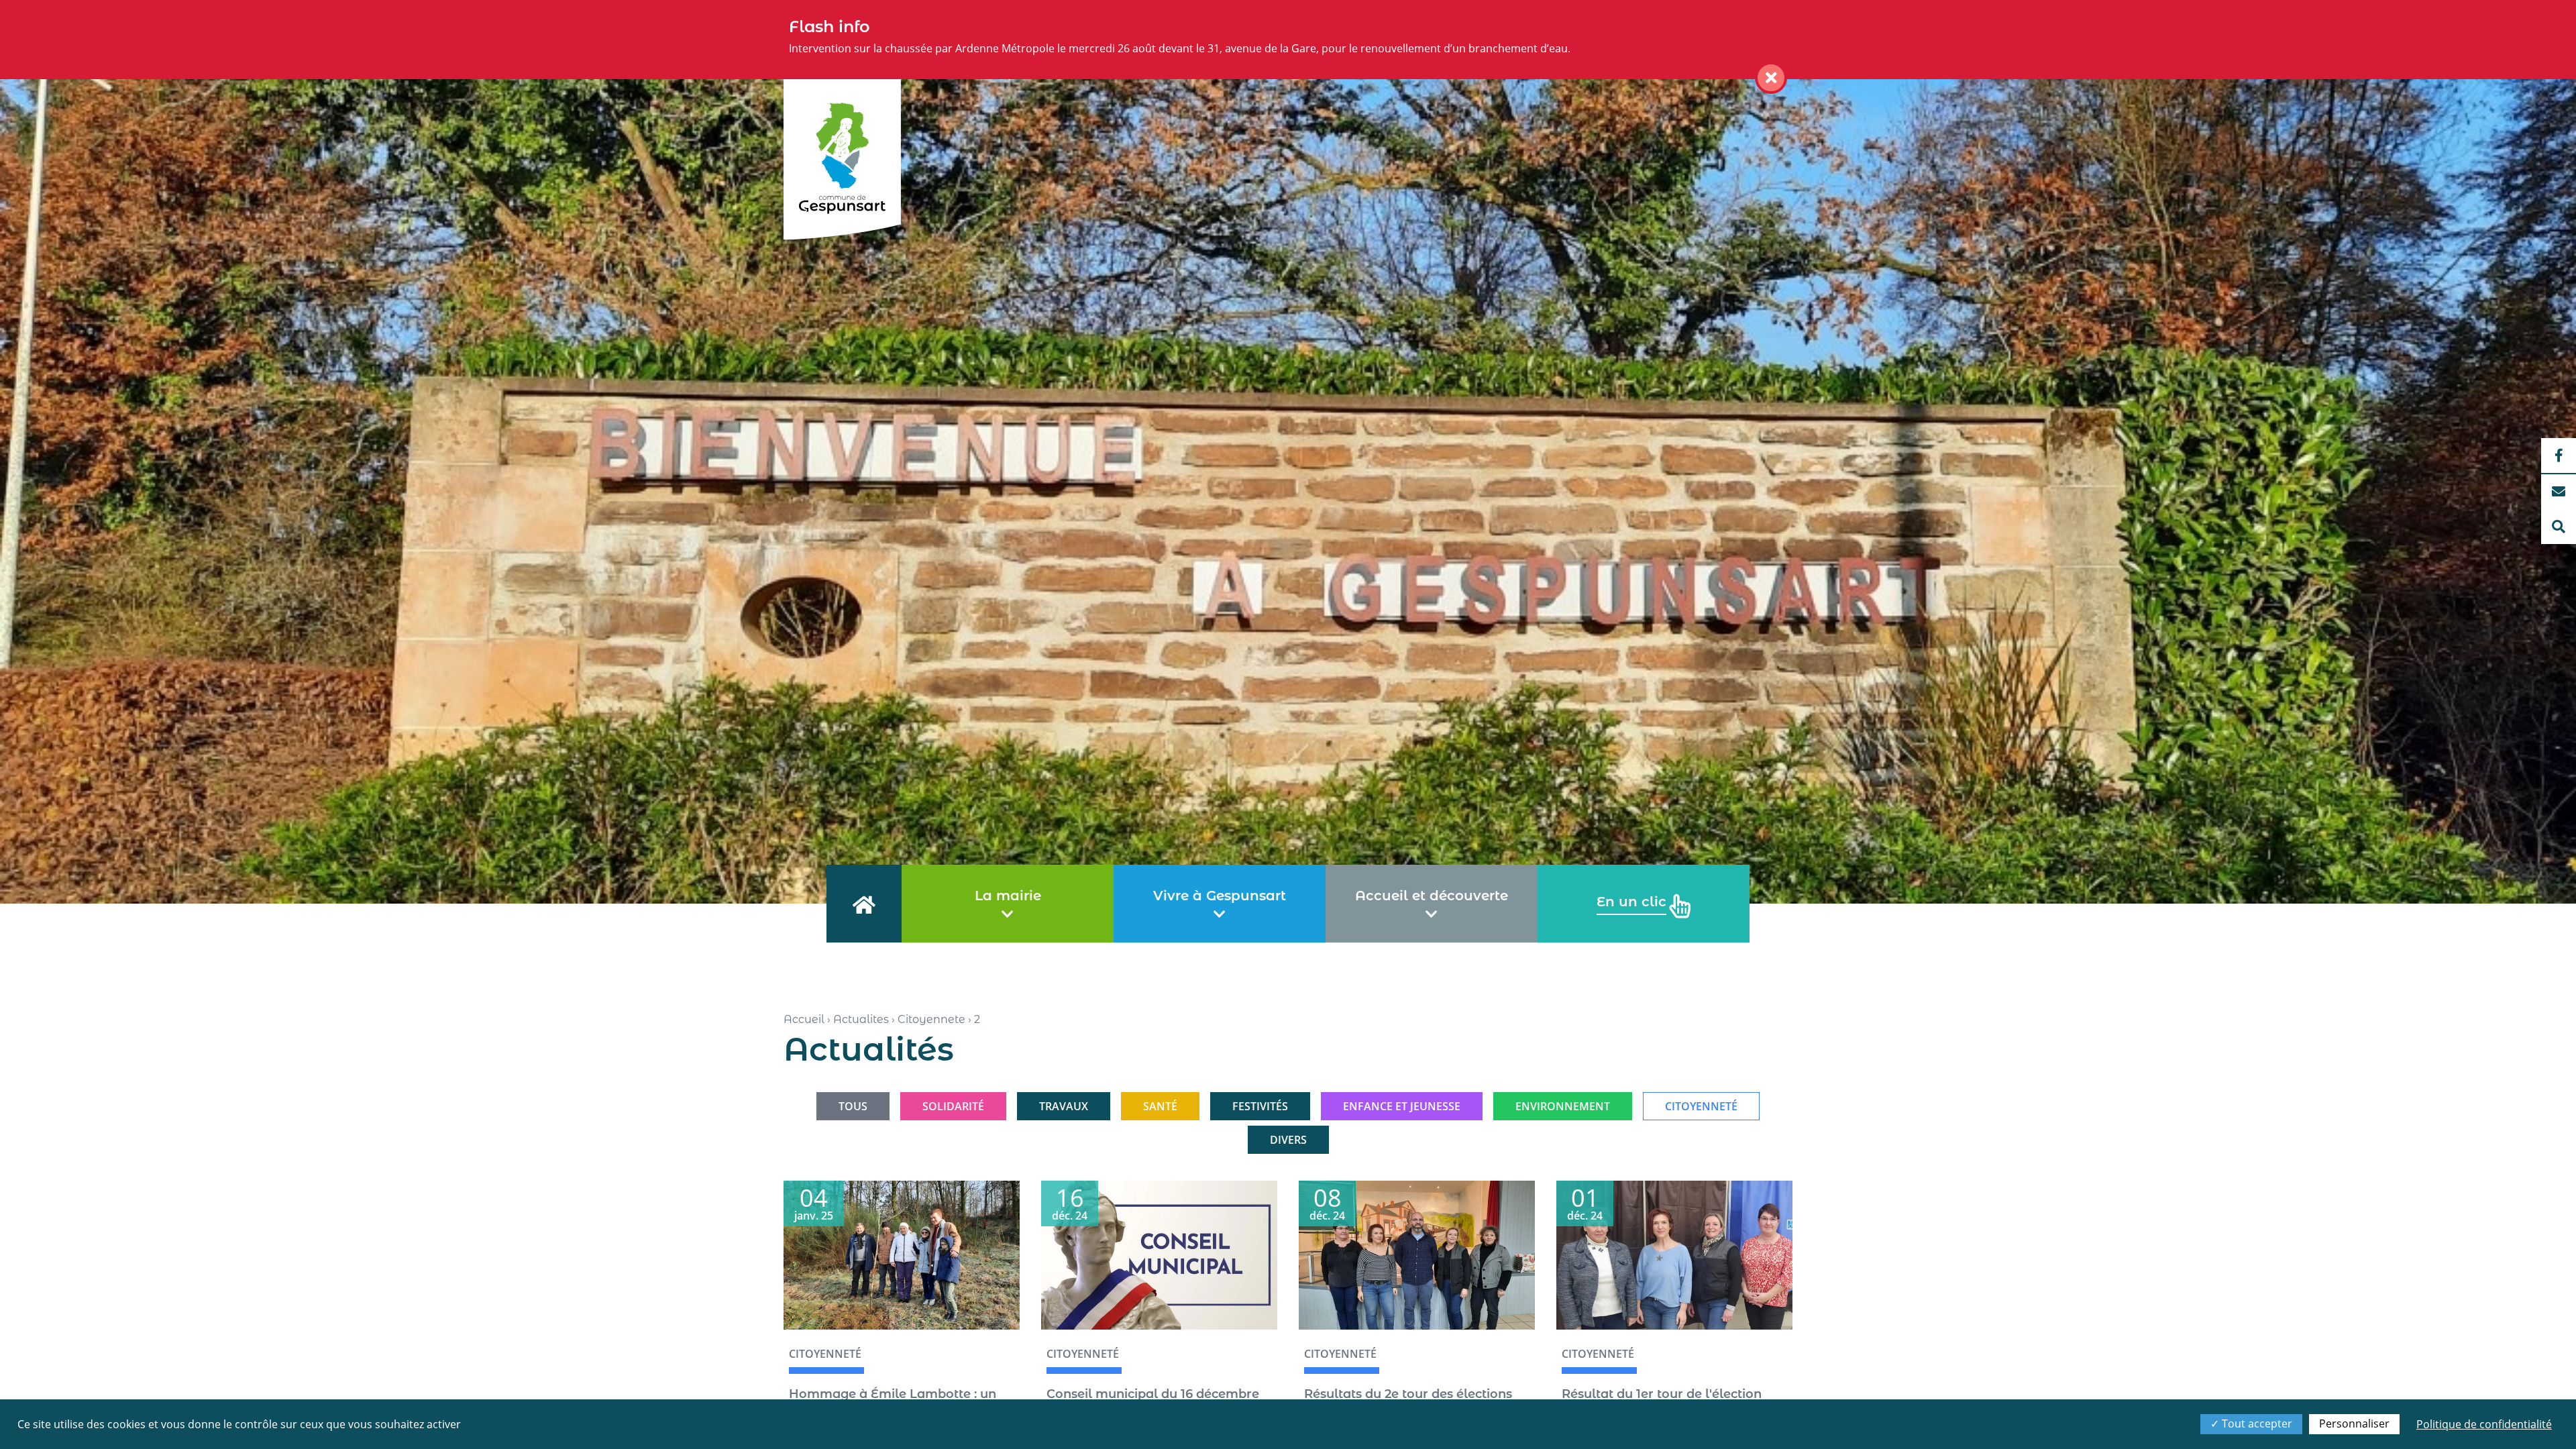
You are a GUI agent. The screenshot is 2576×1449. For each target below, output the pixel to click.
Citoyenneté (825, 1354)
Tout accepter (2256, 1424)
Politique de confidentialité (2484, 1424)
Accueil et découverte (1432, 896)
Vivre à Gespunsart (1220, 896)
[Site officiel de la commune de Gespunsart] (842, 159)
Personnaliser (2354, 1424)
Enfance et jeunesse (1402, 1106)
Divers (1288, 1140)
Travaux (1064, 1106)
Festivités (1260, 1106)
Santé (1160, 1106)
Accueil (804, 1019)
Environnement (1563, 1106)
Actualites (861, 1019)
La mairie (1008, 896)
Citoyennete (931, 1019)
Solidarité (953, 1106)
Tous (853, 1106)
